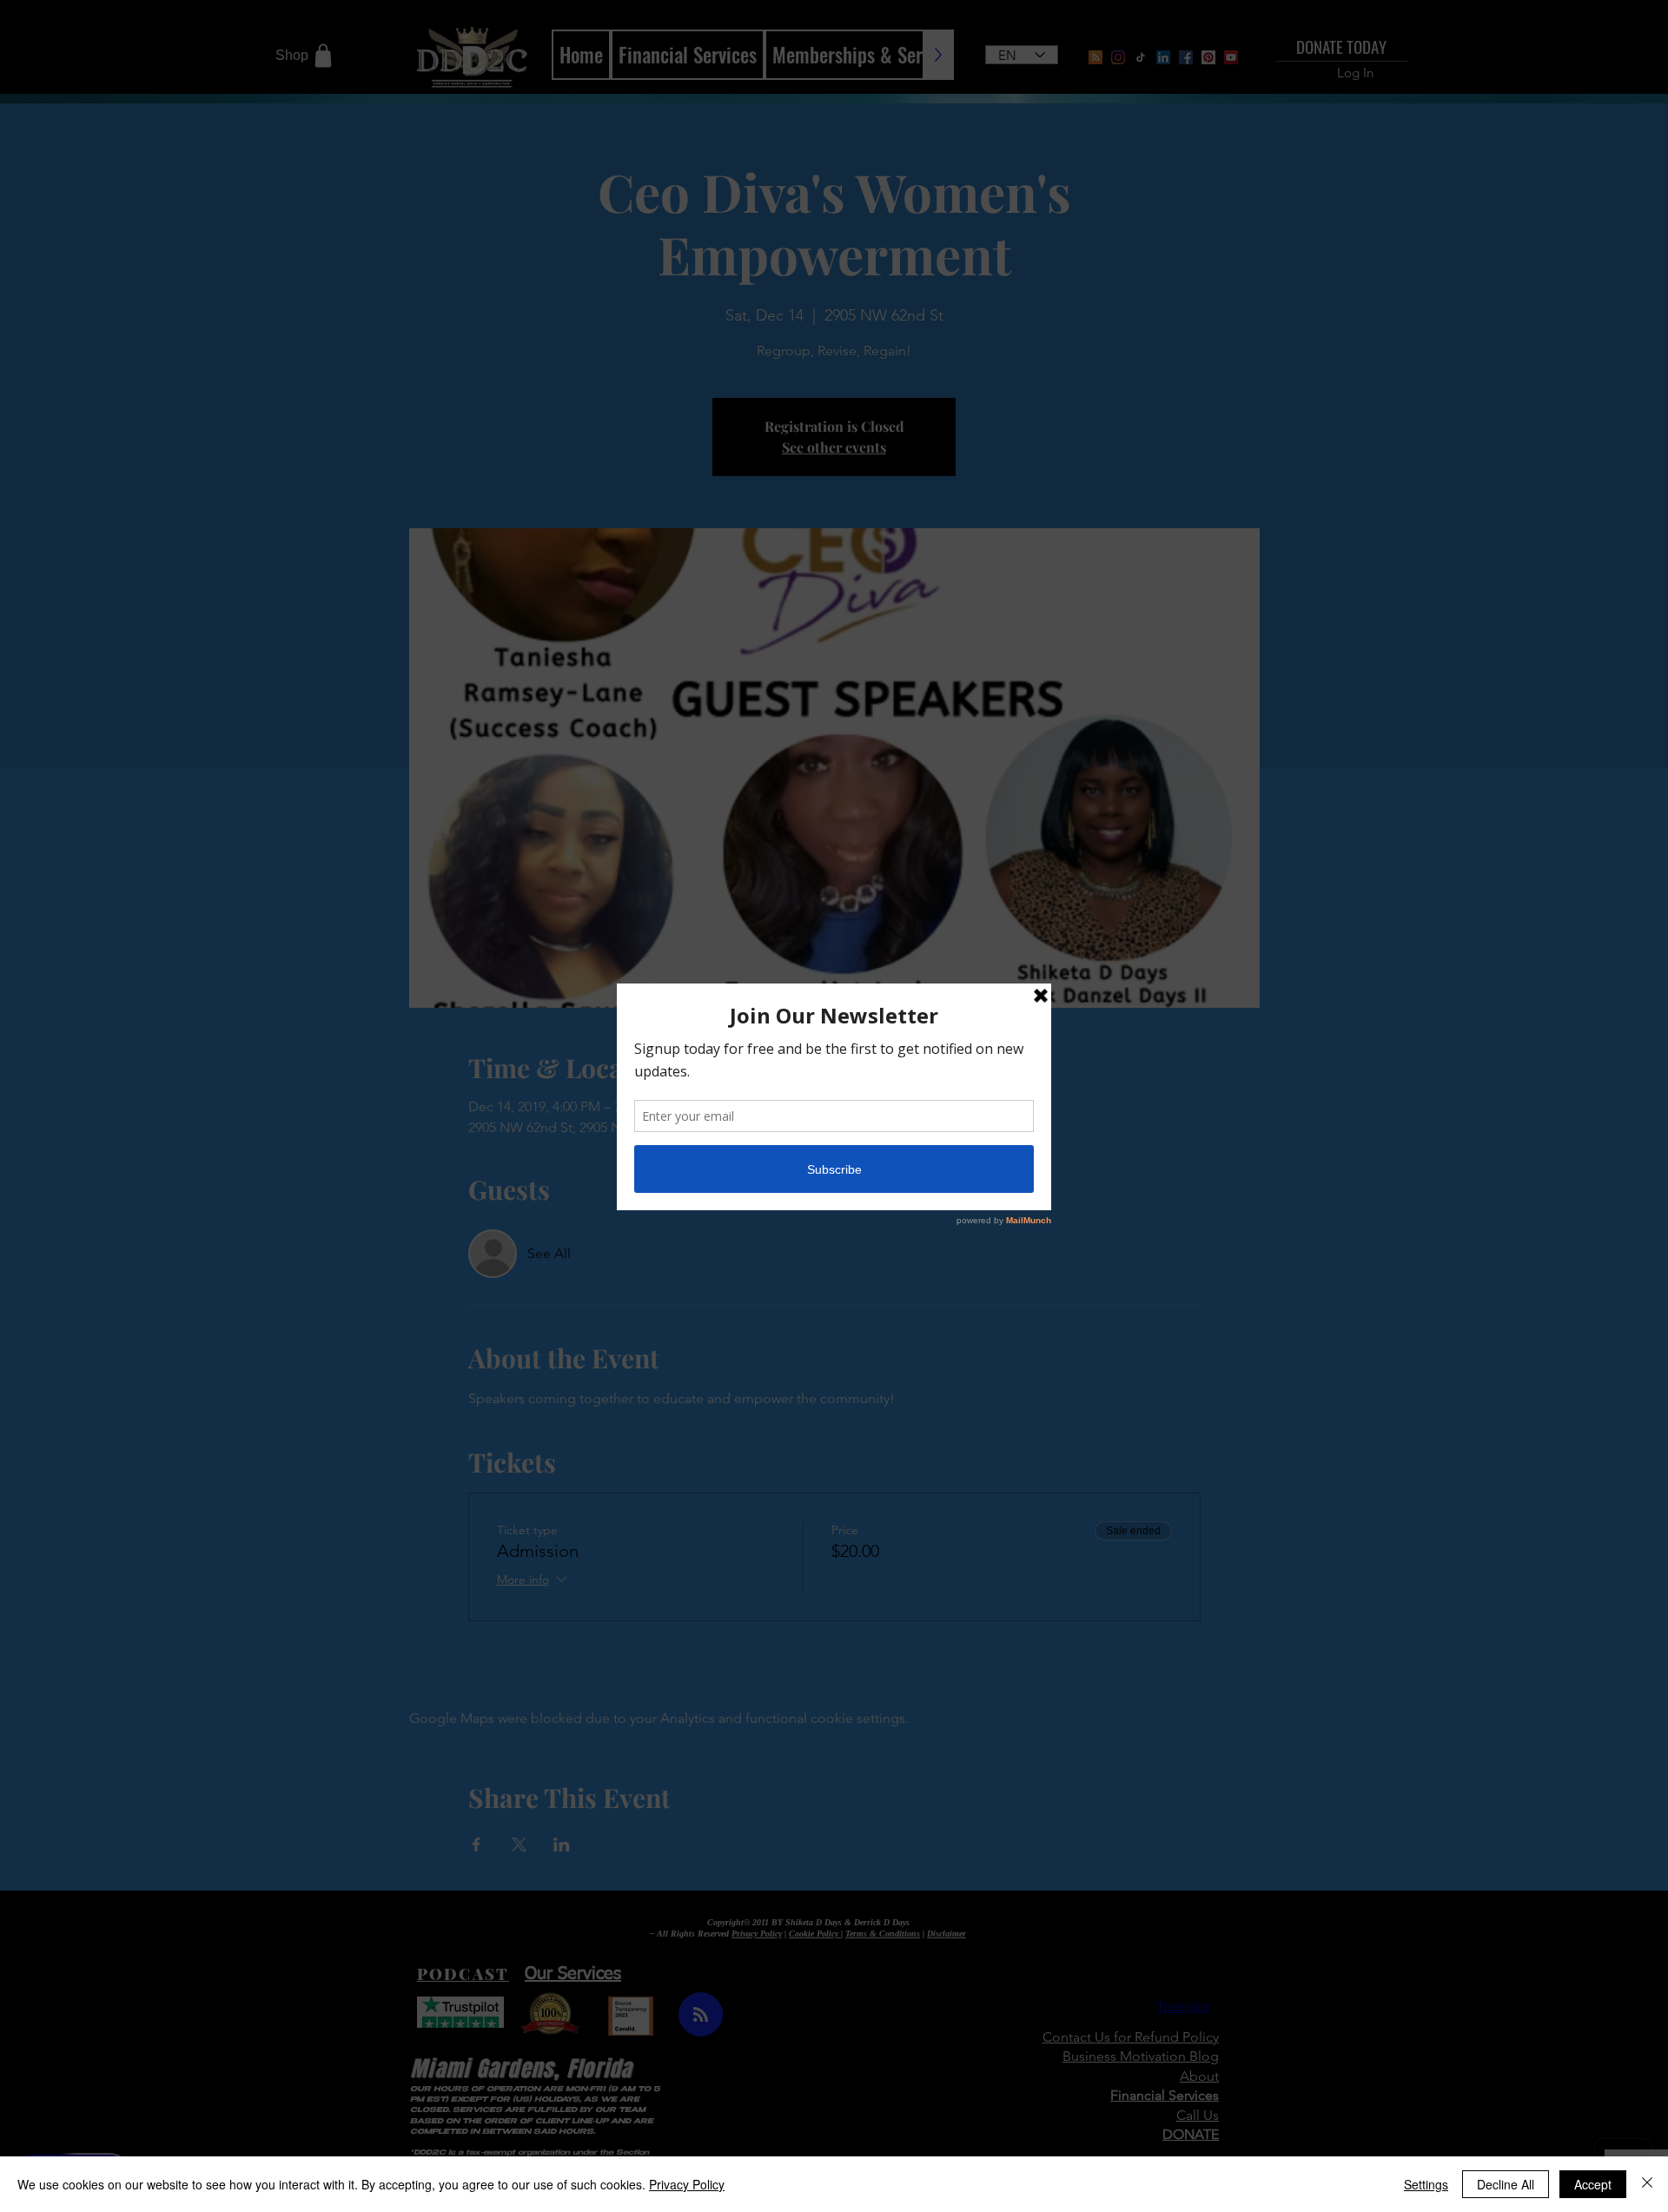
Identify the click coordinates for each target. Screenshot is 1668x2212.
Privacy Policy (687, 2184)
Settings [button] (1426, 2184)
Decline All (1506, 2184)
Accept (1593, 2184)
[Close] (1647, 2184)
